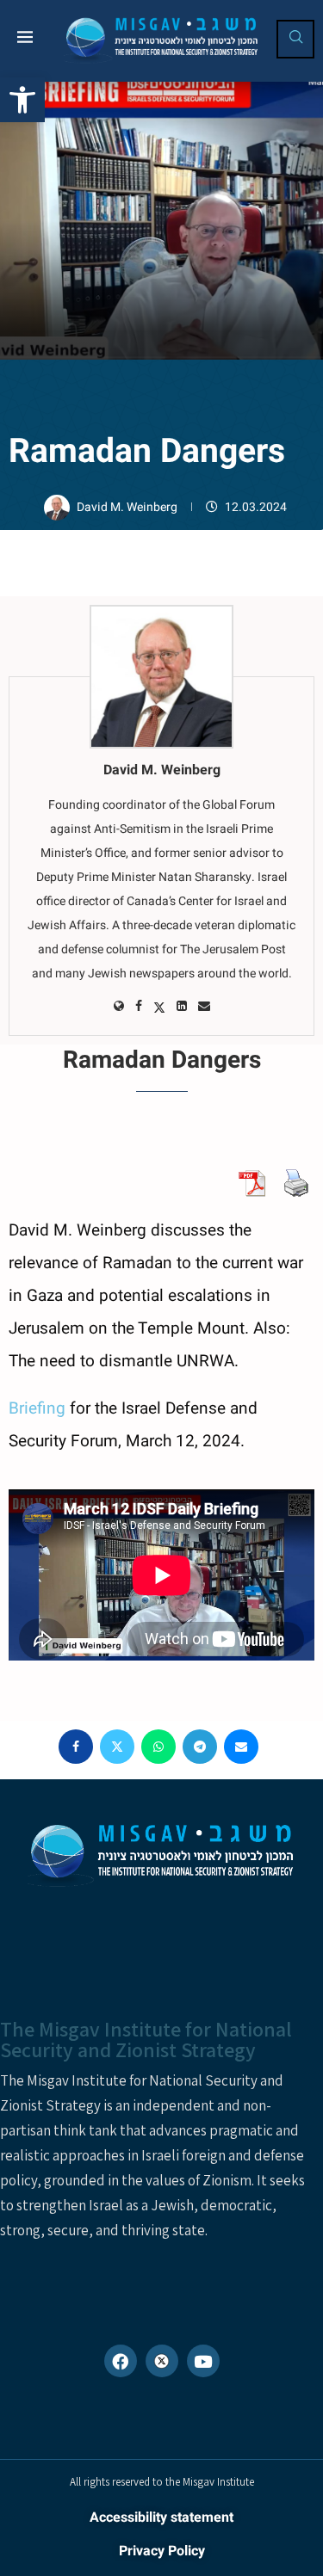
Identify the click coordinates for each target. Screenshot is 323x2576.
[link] (22, 100)
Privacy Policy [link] (162, 2551)
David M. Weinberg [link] (128, 507)
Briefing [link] (37, 1408)
